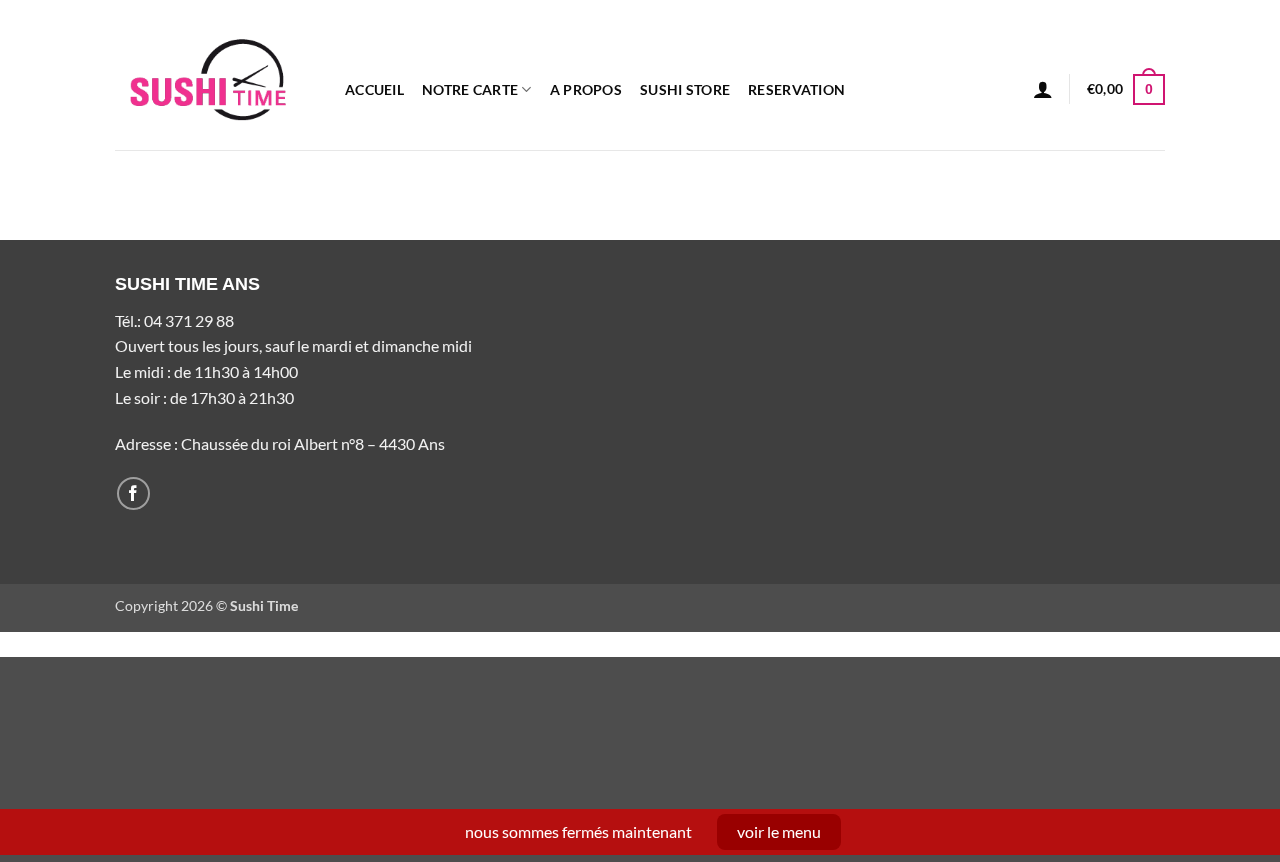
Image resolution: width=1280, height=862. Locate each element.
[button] (1126, 89)
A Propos (586, 89)
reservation (796, 89)
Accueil (374, 89)
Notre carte (470, 89)
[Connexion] (1043, 89)
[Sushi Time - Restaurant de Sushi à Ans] (215, 75)
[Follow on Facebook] (133, 493)
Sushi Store (685, 89)
